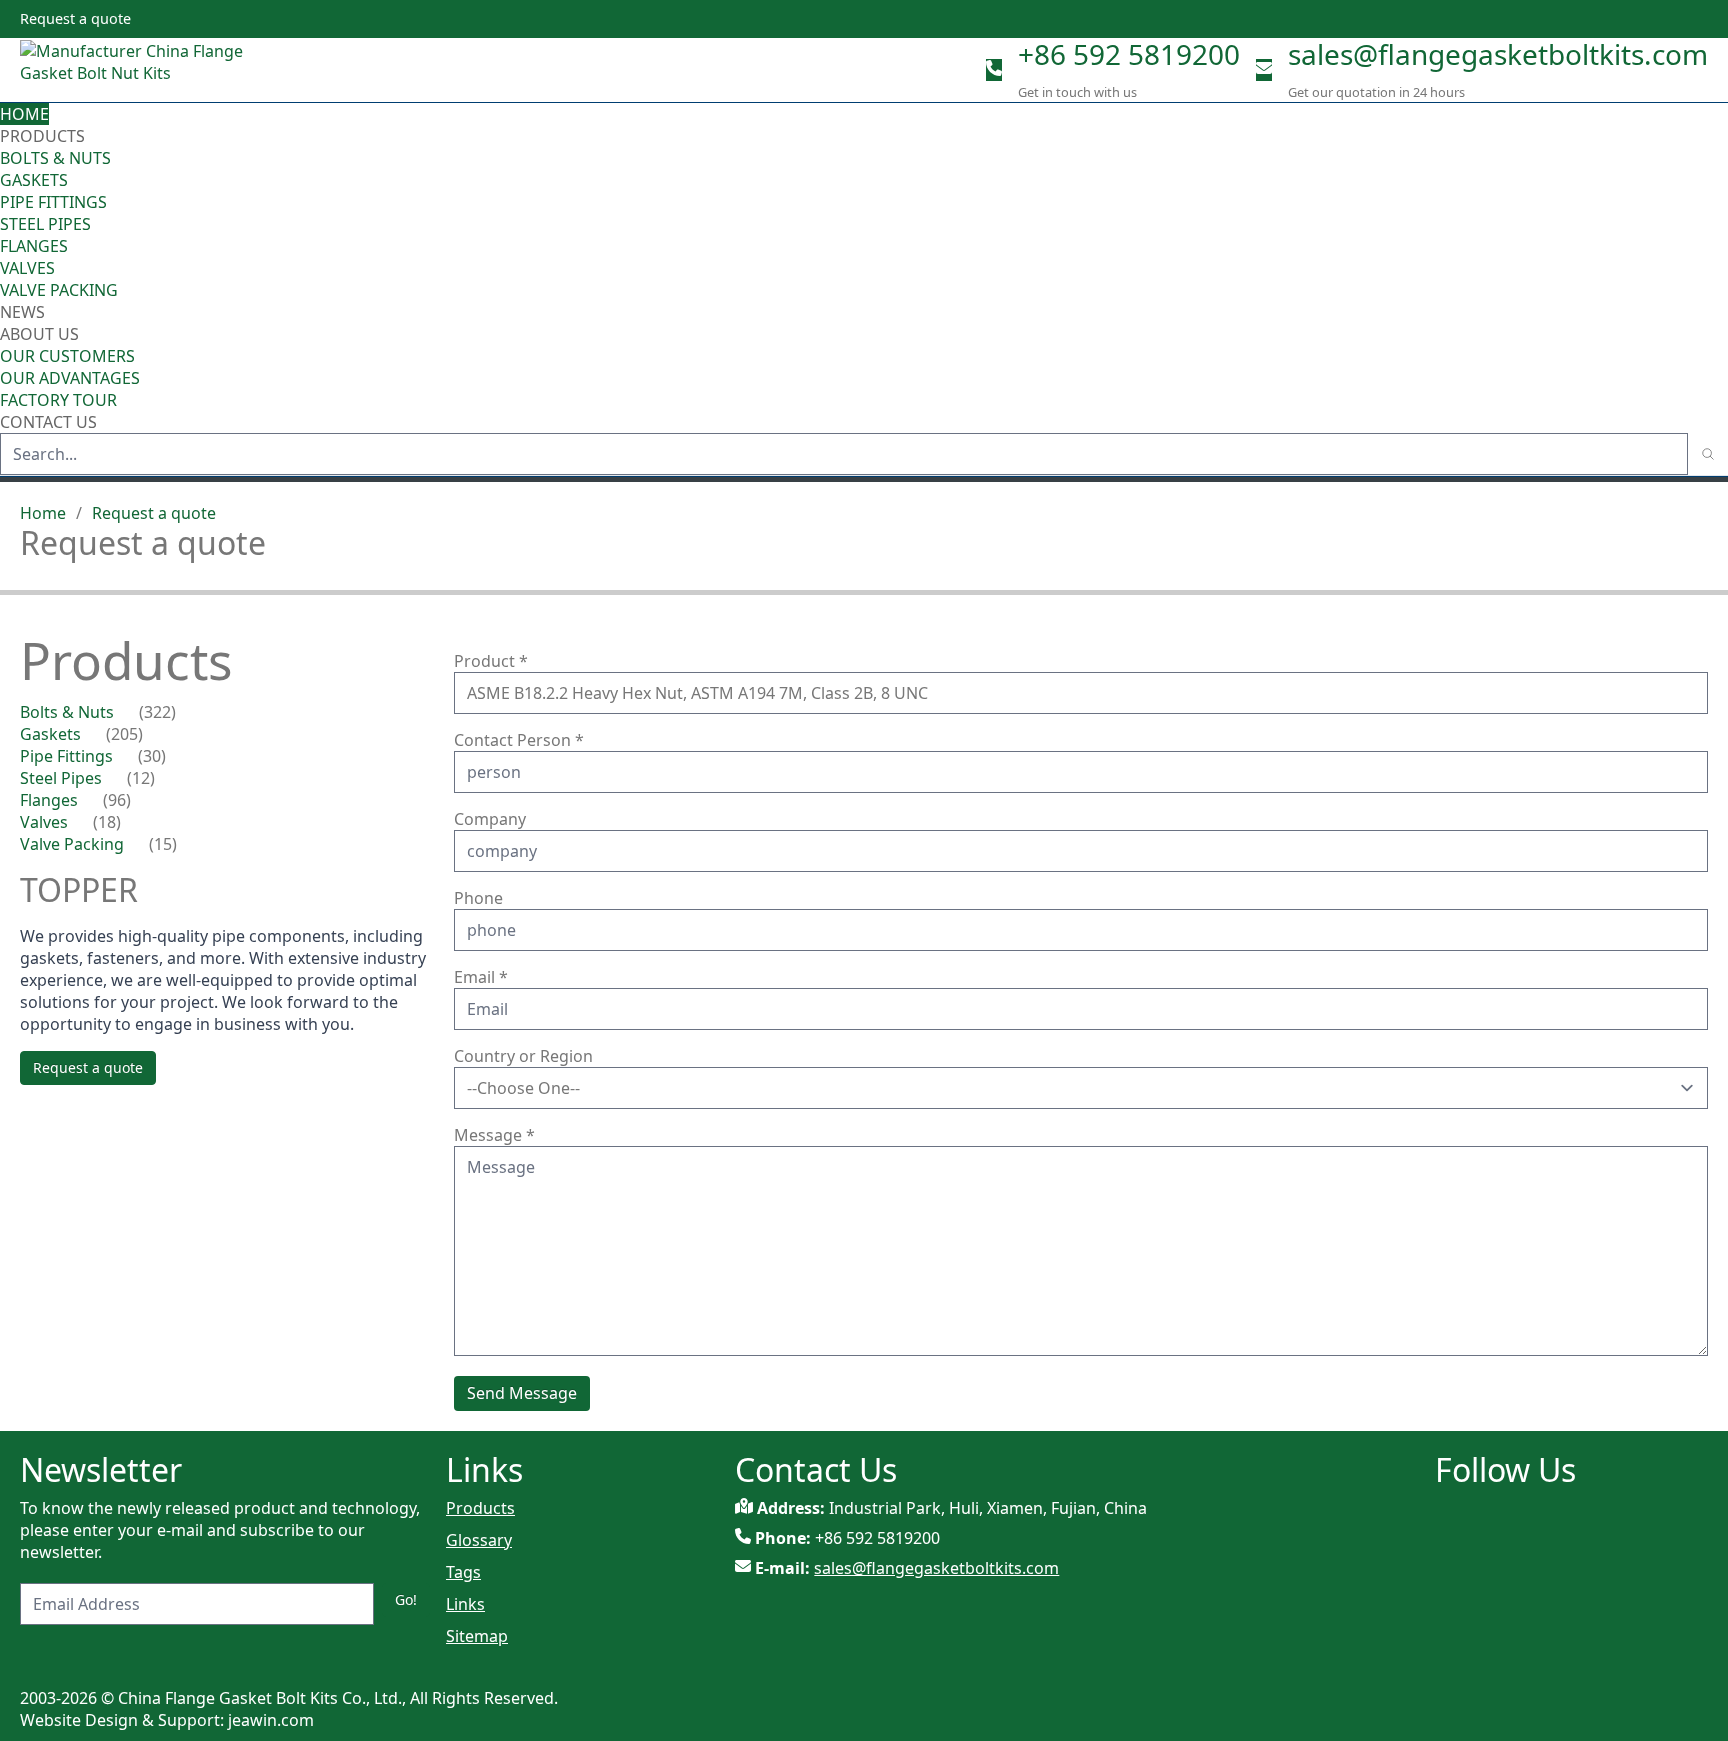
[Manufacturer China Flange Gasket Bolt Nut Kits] (140, 70)
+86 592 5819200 (1129, 54)
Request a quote (154, 513)
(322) (157, 712)
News (22, 312)
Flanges (34, 246)
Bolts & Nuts (55, 158)
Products (42, 136)
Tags (463, 1572)
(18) (107, 822)
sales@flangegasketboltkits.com (1498, 54)
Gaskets (34, 180)
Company (490, 819)
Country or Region (523, 1056)
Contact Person (519, 740)
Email (481, 977)
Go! (406, 1599)
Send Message (522, 1393)
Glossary (479, 1540)
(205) (124, 734)
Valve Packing (59, 290)
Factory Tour (58, 400)
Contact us (48, 422)
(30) (152, 756)
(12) (141, 778)
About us (41, 334)
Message (494, 1135)
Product (491, 661)
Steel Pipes (45, 224)
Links (465, 1604)
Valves (27, 268)
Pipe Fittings (53, 202)
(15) (163, 844)
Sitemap (477, 1636)
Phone (478, 898)
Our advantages (70, 378)
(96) (117, 800)
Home (24, 114)
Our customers (67, 356)
